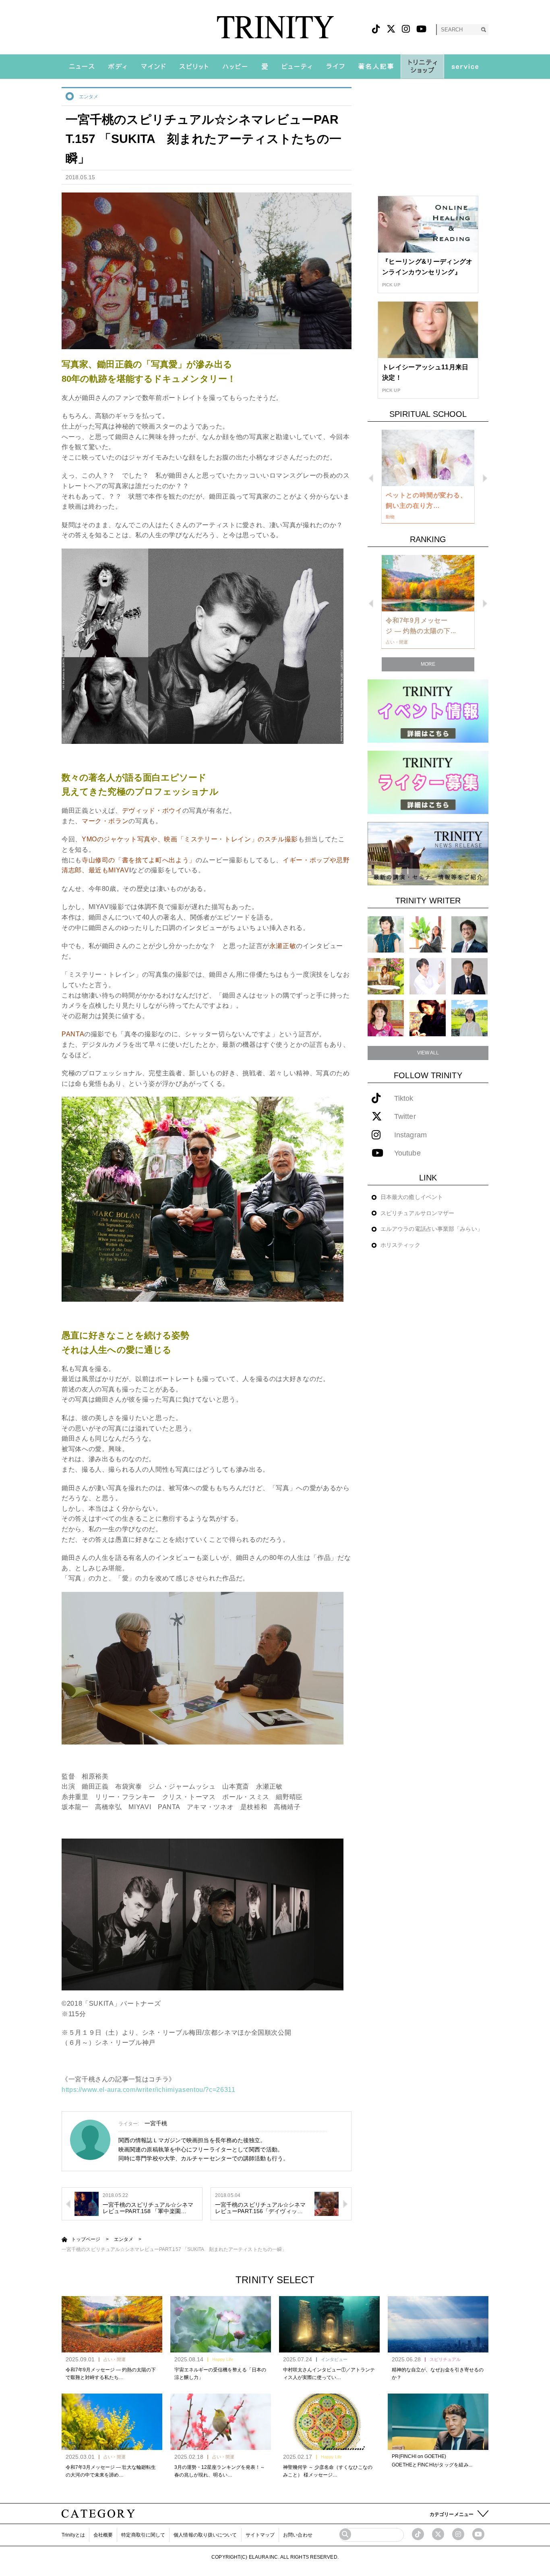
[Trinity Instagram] (458, 2534)
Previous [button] (371, 478)
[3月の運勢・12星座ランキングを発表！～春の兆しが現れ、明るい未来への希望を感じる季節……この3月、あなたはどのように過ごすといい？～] (221, 2422)
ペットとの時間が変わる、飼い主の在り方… (426, 500)
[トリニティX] (391, 29)
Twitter (405, 1117)
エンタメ (89, 97)
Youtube (407, 1153)
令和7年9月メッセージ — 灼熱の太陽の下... (421, 626)
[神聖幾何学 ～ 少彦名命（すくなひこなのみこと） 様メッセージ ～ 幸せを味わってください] (329, 2422)
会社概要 (103, 2535)
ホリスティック (400, 1245)
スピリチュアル (445, 2359)
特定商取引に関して (143, 2535)
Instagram (410, 1135)
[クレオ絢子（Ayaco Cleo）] (386, 976)
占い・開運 (115, 2359)
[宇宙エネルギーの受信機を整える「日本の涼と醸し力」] (221, 2324)
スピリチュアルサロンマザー (417, 1213)
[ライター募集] (428, 782)
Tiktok (404, 1099)
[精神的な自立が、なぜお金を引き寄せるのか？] (438, 2324)
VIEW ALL (428, 1053)
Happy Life (223, 2359)
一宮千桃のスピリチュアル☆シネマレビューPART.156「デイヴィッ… (261, 2208)
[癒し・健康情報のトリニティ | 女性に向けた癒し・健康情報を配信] (275, 27)
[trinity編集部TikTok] (418, 2534)
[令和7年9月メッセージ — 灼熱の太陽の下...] (428, 583)
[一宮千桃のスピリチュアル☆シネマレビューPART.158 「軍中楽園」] (87, 2203)
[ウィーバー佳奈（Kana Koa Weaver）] (428, 934)
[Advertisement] (428, 137)
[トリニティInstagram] (406, 29)
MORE (428, 664)
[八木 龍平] (469, 934)
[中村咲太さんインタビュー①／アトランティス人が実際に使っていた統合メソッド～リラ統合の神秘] (329, 2324)
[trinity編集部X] (438, 2534)
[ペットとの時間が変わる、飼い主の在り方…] (428, 458)
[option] (428, 477)
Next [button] (485, 478)
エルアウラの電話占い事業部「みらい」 (432, 1229)
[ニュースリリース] (428, 853)
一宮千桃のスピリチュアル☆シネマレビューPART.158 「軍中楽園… (148, 2208)
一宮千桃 (156, 2123)
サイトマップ (260, 2535)
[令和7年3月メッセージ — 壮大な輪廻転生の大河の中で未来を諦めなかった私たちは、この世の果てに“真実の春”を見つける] (112, 2422)
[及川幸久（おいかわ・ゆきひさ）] (469, 976)
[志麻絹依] (386, 934)
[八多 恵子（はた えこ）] (469, 1018)
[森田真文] (428, 976)
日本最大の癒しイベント (412, 1197)
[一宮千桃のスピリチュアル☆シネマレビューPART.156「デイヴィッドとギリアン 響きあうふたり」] (327, 2203)
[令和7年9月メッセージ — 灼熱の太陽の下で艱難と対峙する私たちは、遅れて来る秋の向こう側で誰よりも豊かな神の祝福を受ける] (112, 2324)
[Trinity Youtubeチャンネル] (478, 2534)
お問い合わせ (298, 2535)
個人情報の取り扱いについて (205, 2535)
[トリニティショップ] (422, 66)
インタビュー (334, 2359)
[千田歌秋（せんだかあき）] (428, 1018)
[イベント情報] (428, 711)
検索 (483, 30)
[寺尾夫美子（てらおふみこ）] (386, 1018)
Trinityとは (73, 2535)
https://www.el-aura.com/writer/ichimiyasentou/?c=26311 (149, 2090)
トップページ (86, 2239)
